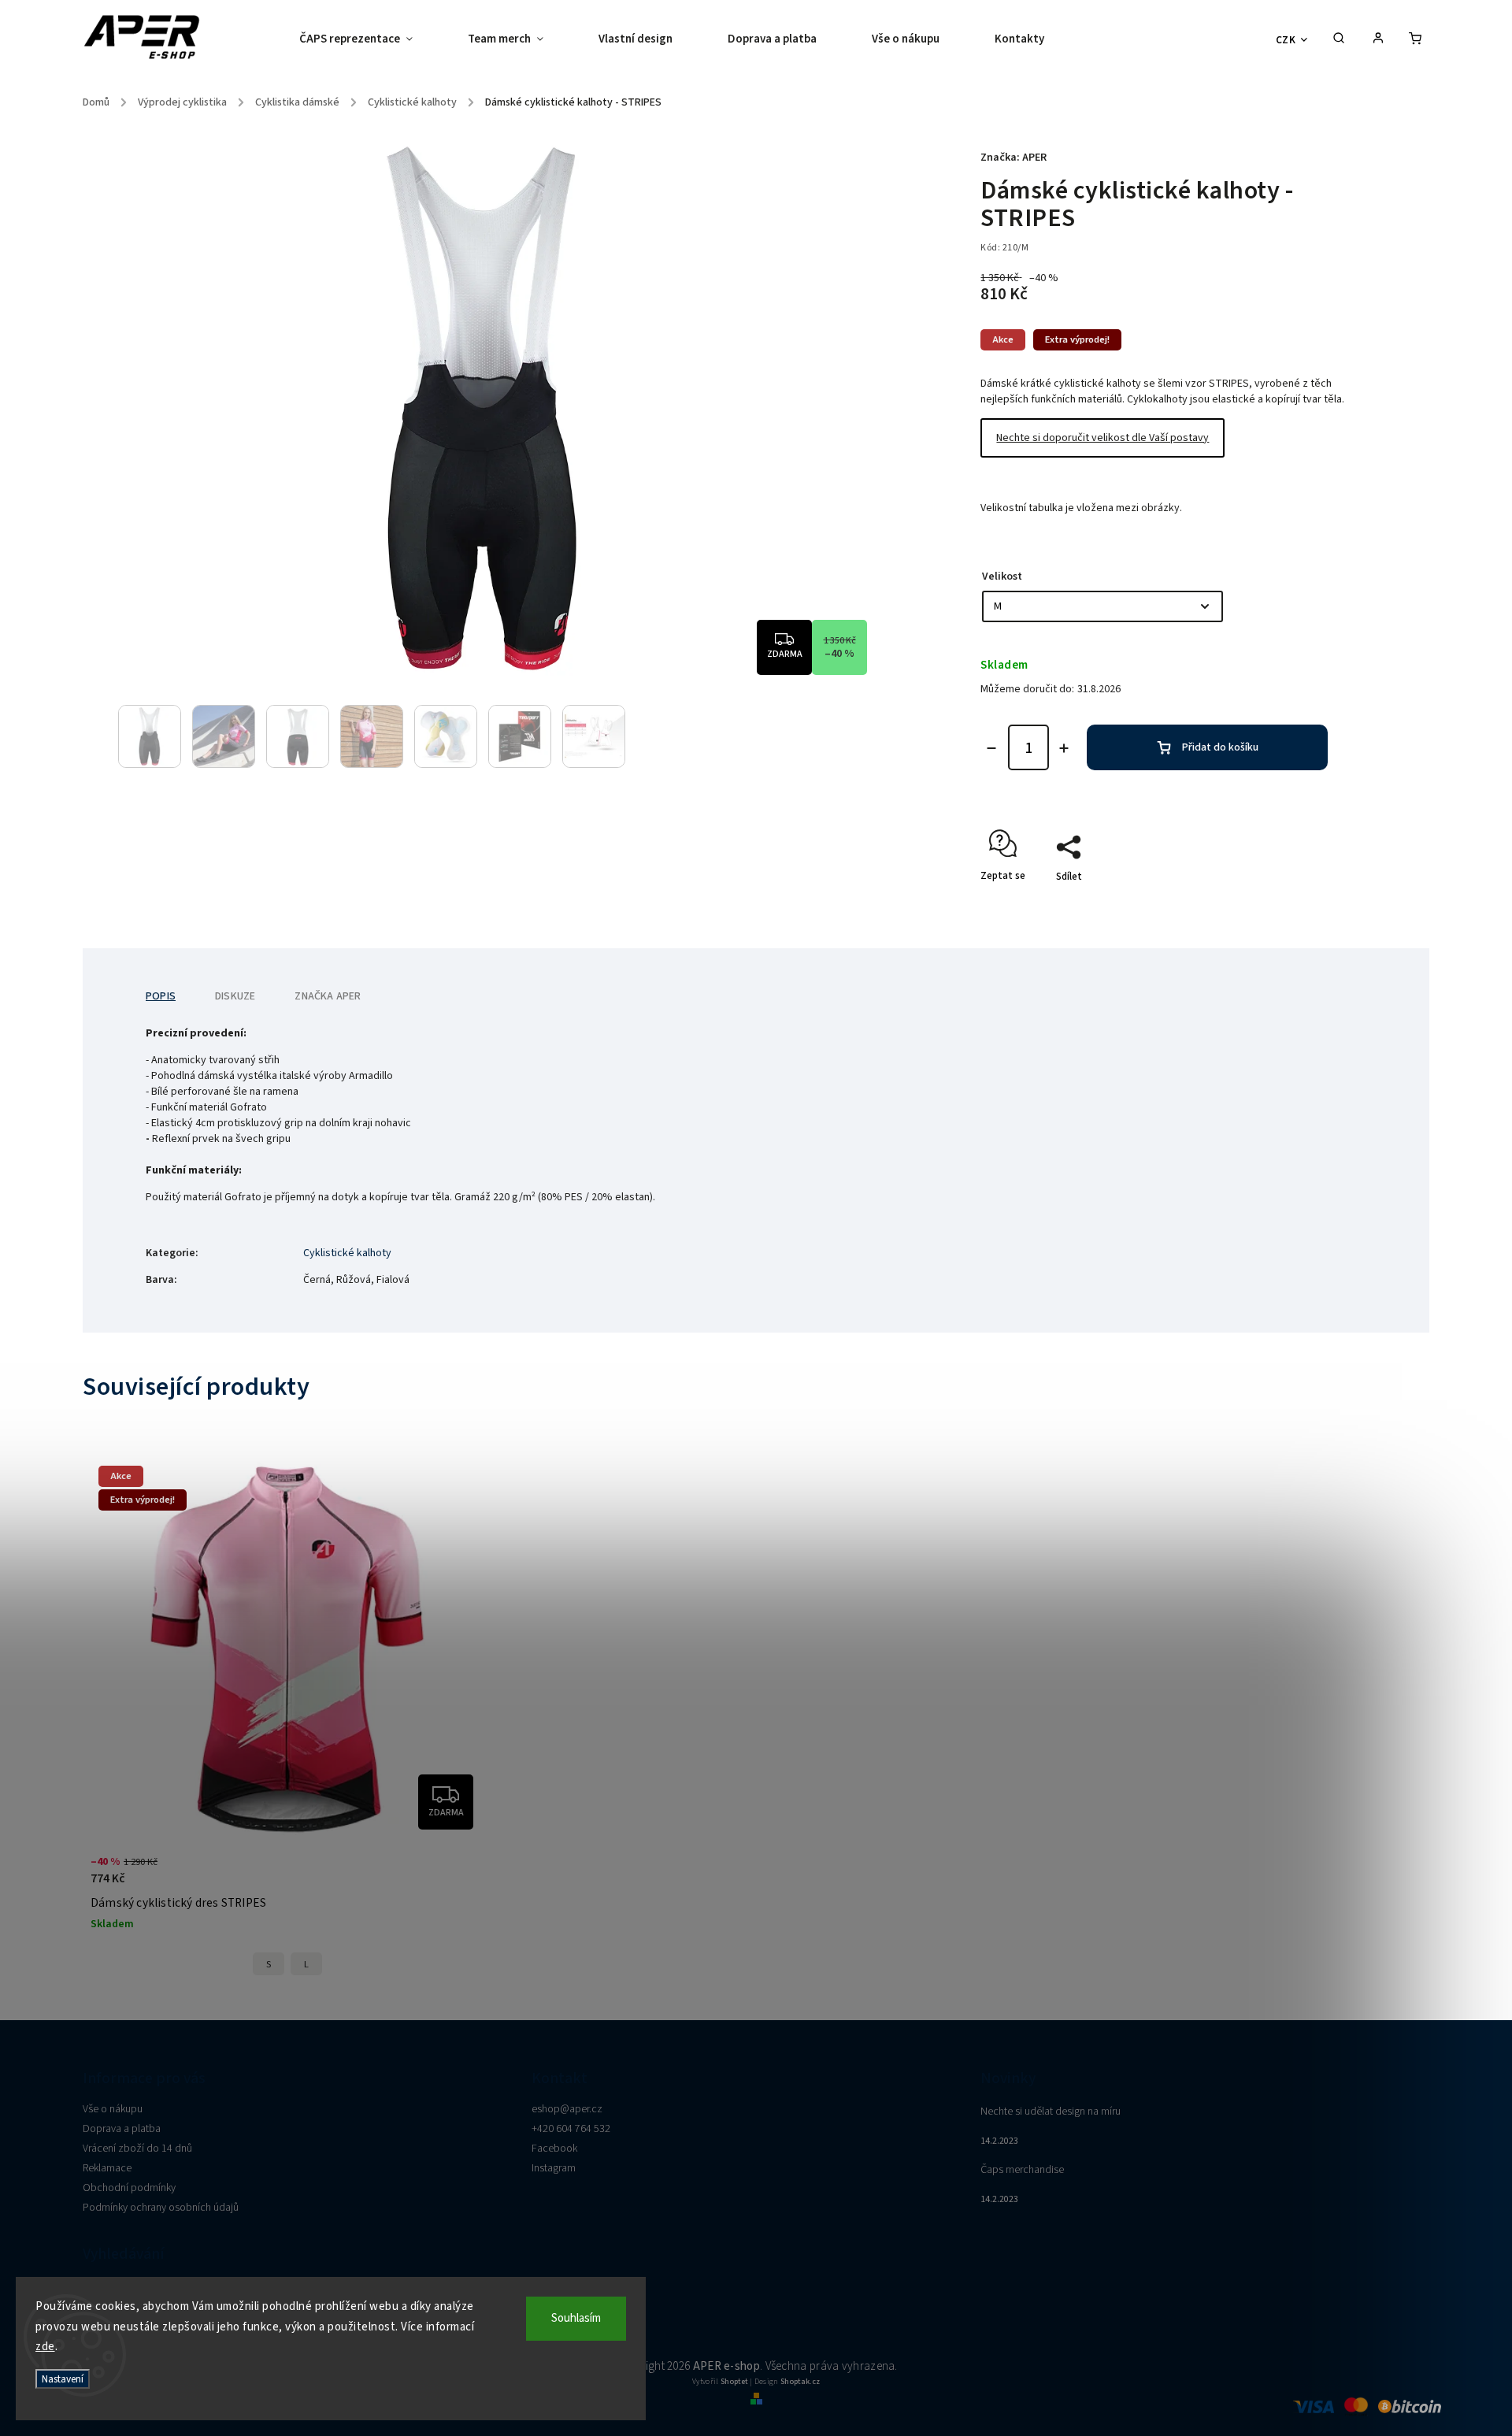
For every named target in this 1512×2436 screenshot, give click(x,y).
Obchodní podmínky (129, 2188)
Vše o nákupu (113, 2109)
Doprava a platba (122, 2129)
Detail (455, 1879)
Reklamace (107, 2168)
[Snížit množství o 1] (991, 748)
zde (45, 2347)
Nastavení (63, 2379)
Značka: (1014, 158)
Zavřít (1299, 904)
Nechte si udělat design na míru (1051, 2112)
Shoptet (734, 2382)
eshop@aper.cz (567, 2109)
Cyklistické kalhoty (347, 1253)
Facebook (554, 2149)
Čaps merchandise (1022, 2170)
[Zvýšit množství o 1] (1064, 748)
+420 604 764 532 (571, 2129)
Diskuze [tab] (235, 996)
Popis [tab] (161, 996)
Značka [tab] (328, 996)
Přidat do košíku (1220, 747)
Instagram (554, 2168)
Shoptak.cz (800, 2382)
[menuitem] (370, 39)
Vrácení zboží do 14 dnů (137, 2149)
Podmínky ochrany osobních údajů (161, 2208)
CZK (1286, 40)
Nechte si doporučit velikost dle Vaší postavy (1102, 438)
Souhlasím (576, 2318)
